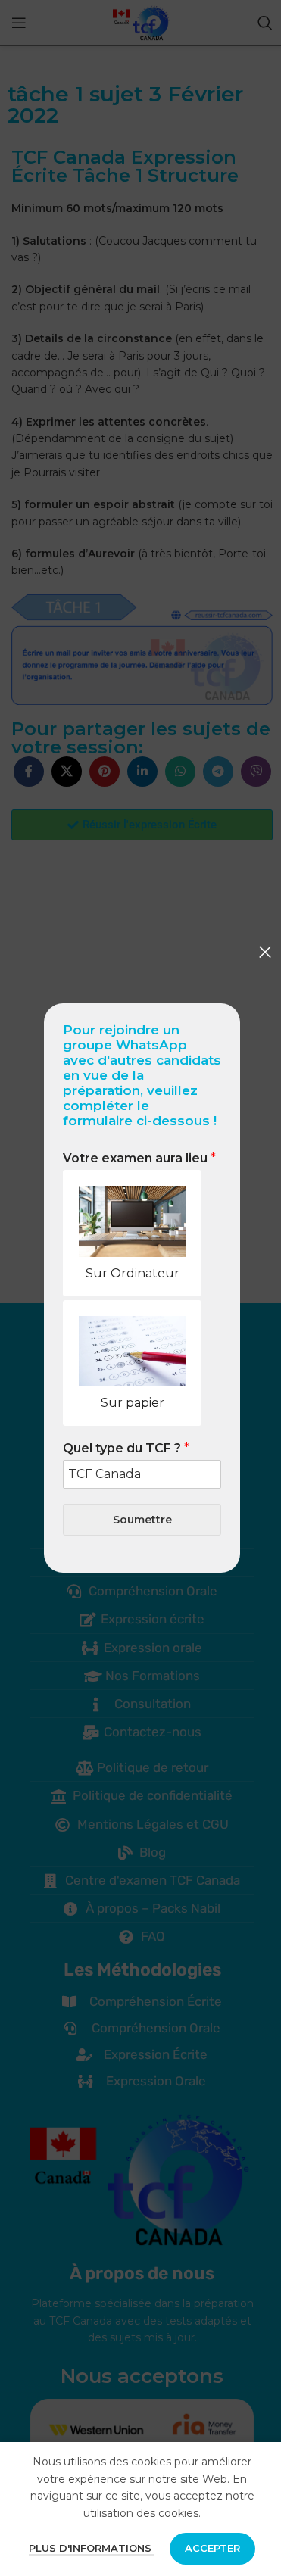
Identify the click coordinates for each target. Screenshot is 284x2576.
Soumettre (142, 1520)
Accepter (212, 2548)
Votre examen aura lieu (139, 1158)
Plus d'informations (92, 2548)
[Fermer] (265, 952)
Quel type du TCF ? (126, 1448)
